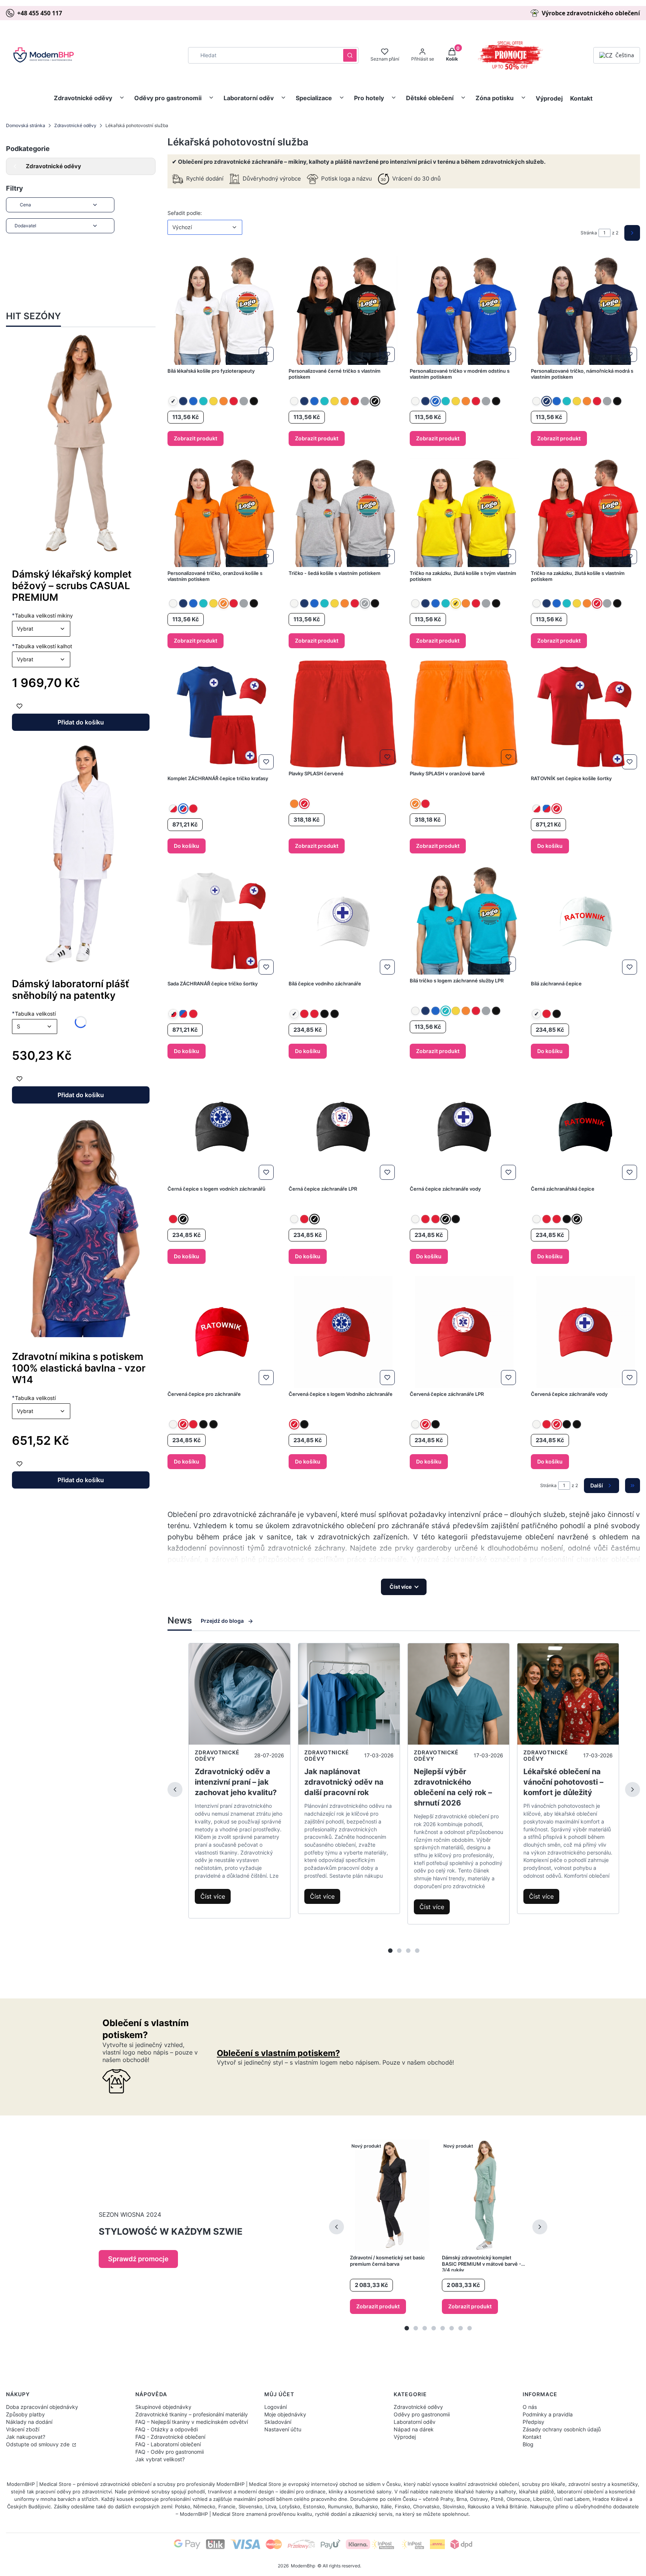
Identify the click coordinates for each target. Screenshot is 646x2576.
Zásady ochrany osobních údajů (562, 2429)
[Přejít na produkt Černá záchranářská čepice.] (585, 1127)
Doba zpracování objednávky (42, 2407)
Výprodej (549, 98)
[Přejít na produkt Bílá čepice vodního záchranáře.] (343, 921)
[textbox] (41, 629)
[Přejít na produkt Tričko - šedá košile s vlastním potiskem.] (343, 513)
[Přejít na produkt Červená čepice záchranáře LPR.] (464, 1332)
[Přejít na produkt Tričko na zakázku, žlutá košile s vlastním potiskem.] (585, 513)
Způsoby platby (25, 2414)
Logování (276, 2407)
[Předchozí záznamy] (175, 1789)
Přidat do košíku (81, 722)
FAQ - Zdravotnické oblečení (170, 2437)
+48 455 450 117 (40, 13)
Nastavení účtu (283, 2429)
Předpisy (533, 2422)
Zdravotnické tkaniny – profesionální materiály (192, 2414)
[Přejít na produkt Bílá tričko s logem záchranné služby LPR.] (464, 920)
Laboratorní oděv (249, 98)
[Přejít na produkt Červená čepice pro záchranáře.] (222, 1332)
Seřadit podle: (185, 213)
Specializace (314, 98)
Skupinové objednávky (163, 2407)
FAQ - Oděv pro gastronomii (170, 2452)
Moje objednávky (285, 2414)
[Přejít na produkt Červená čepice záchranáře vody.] (585, 1332)
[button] (350, 55)
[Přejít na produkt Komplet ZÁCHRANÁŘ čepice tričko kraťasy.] (222, 716)
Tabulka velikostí (34, 1398)
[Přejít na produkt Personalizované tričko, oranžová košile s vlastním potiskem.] (222, 513)
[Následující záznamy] (633, 1789)
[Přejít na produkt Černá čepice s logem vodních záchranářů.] (222, 1127)
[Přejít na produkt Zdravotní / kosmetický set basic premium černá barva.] (392, 2195)
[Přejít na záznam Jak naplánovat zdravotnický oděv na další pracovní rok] (349, 1694)
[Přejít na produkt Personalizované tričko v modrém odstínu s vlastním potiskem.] (464, 310)
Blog (528, 2444)
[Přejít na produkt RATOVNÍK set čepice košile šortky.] (585, 716)
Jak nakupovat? (26, 2437)
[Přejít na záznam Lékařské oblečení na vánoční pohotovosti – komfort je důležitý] (568, 1694)
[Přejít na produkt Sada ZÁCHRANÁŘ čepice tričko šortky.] (222, 921)
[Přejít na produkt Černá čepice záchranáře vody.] (464, 1127)
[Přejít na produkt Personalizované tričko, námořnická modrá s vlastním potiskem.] (585, 310)
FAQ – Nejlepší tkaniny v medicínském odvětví (192, 2422)
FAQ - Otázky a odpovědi (167, 2429)
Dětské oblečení (430, 98)
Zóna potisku (495, 98)
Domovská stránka (26, 125)
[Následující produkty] (540, 2227)
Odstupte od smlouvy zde (39, 2444)
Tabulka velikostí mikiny (42, 615)
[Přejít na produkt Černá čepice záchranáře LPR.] (343, 1127)
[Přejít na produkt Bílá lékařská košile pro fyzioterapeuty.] (222, 310)
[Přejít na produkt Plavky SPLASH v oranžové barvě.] (464, 714)
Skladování (278, 2422)
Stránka (589, 233)
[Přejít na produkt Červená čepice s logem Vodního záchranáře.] (343, 1332)
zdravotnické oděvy (217, 1755)
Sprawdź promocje (138, 2259)
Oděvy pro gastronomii (168, 98)
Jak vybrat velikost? (160, 2459)
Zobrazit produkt (196, 438)
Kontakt (581, 98)
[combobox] (263, 55)
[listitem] (173, 401)
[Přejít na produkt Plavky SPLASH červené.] (343, 714)
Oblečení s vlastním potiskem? (278, 2053)
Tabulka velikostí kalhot (42, 646)
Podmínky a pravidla (548, 2414)
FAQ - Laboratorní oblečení (168, 2444)
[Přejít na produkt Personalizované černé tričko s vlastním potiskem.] (343, 310)
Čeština (625, 55)
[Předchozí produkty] (336, 2227)
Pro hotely (369, 98)
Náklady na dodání (29, 2422)
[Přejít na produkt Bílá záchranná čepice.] (585, 921)
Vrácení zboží (23, 2429)
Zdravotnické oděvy (83, 98)
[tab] (390, 1951)
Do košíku (187, 846)
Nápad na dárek (414, 2429)
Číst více (213, 1896)
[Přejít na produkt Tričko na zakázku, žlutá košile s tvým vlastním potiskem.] (464, 513)
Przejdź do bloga (222, 1621)
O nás (530, 2407)
